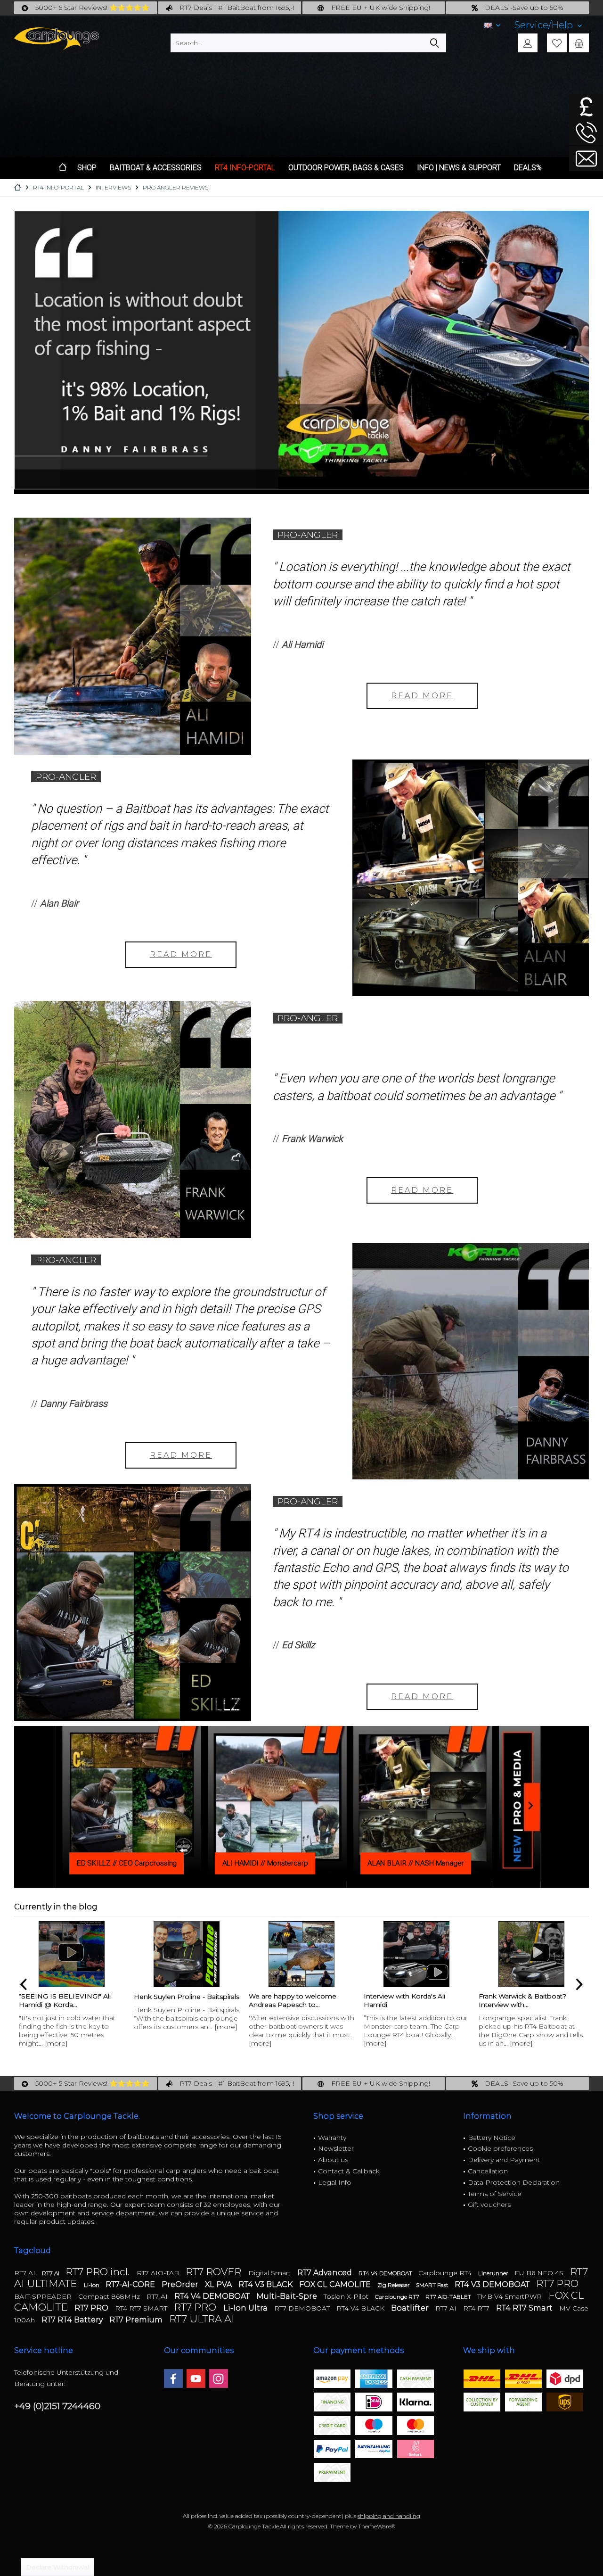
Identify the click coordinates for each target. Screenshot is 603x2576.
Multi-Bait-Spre (288, 2296)
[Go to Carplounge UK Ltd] (586, 107)
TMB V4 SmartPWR (510, 2296)
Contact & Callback (349, 2171)
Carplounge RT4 (446, 2273)
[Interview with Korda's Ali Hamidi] (416, 1954)
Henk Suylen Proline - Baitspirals (187, 1997)
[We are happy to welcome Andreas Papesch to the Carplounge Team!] (301, 1954)
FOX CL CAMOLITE (336, 2284)
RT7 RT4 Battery (73, 2320)
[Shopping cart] (579, 43)
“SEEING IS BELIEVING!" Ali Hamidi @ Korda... (65, 2000)
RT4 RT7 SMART (142, 2308)
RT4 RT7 (477, 2308)
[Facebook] (173, 2378)
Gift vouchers (489, 2204)
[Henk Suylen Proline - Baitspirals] (187, 1954)
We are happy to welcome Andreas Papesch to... (293, 2000)
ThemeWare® (377, 2526)
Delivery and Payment (504, 2160)
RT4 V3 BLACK (266, 2284)
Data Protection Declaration (514, 2182)
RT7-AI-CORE (131, 2284)
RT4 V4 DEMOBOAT (386, 2273)
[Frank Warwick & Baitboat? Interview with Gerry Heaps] (531, 1954)
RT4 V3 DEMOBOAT (493, 2284)
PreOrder (181, 2284)
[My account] (528, 43)
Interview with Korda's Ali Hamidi (404, 2000)
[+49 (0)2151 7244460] (586, 133)
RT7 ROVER (215, 2272)
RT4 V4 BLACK (361, 2308)
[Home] (63, 168)
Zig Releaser (394, 2285)
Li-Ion (92, 2285)
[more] (56, 2043)
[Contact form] (586, 159)
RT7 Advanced (326, 2273)
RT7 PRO (557, 2283)
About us (333, 2160)
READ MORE (422, 696)
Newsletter (336, 2148)
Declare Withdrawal (57, 2567)
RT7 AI (26, 2273)
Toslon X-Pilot (347, 2296)
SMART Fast (433, 2285)
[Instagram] (219, 2378)
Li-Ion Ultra (246, 2308)
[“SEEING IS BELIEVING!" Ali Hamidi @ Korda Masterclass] (72, 1954)
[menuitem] (548, 25)
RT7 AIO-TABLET (449, 2297)
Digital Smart (270, 2273)
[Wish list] (557, 43)
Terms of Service (495, 2194)
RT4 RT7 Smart (525, 2308)
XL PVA (219, 2284)
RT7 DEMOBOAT (303, 2308)
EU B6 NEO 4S (540, 2273)
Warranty (332, 2138)
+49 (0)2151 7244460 (57, 2406)
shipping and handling (389, 2516)
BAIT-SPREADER (44, 2296)
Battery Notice (492, 2138)
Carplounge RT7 (398, 2297)
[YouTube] (196, 2378)
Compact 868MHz (110, 2296)
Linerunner (494, 2273)
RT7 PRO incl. (99, 2272)
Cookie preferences (500, 2148)
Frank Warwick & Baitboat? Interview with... (522, 2000)
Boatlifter (411, 2308)
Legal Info (335, 2182)
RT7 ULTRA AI (202, 2319)
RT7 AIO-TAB (159, 2273)
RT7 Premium (137, 2320)
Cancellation (488, 2171)
